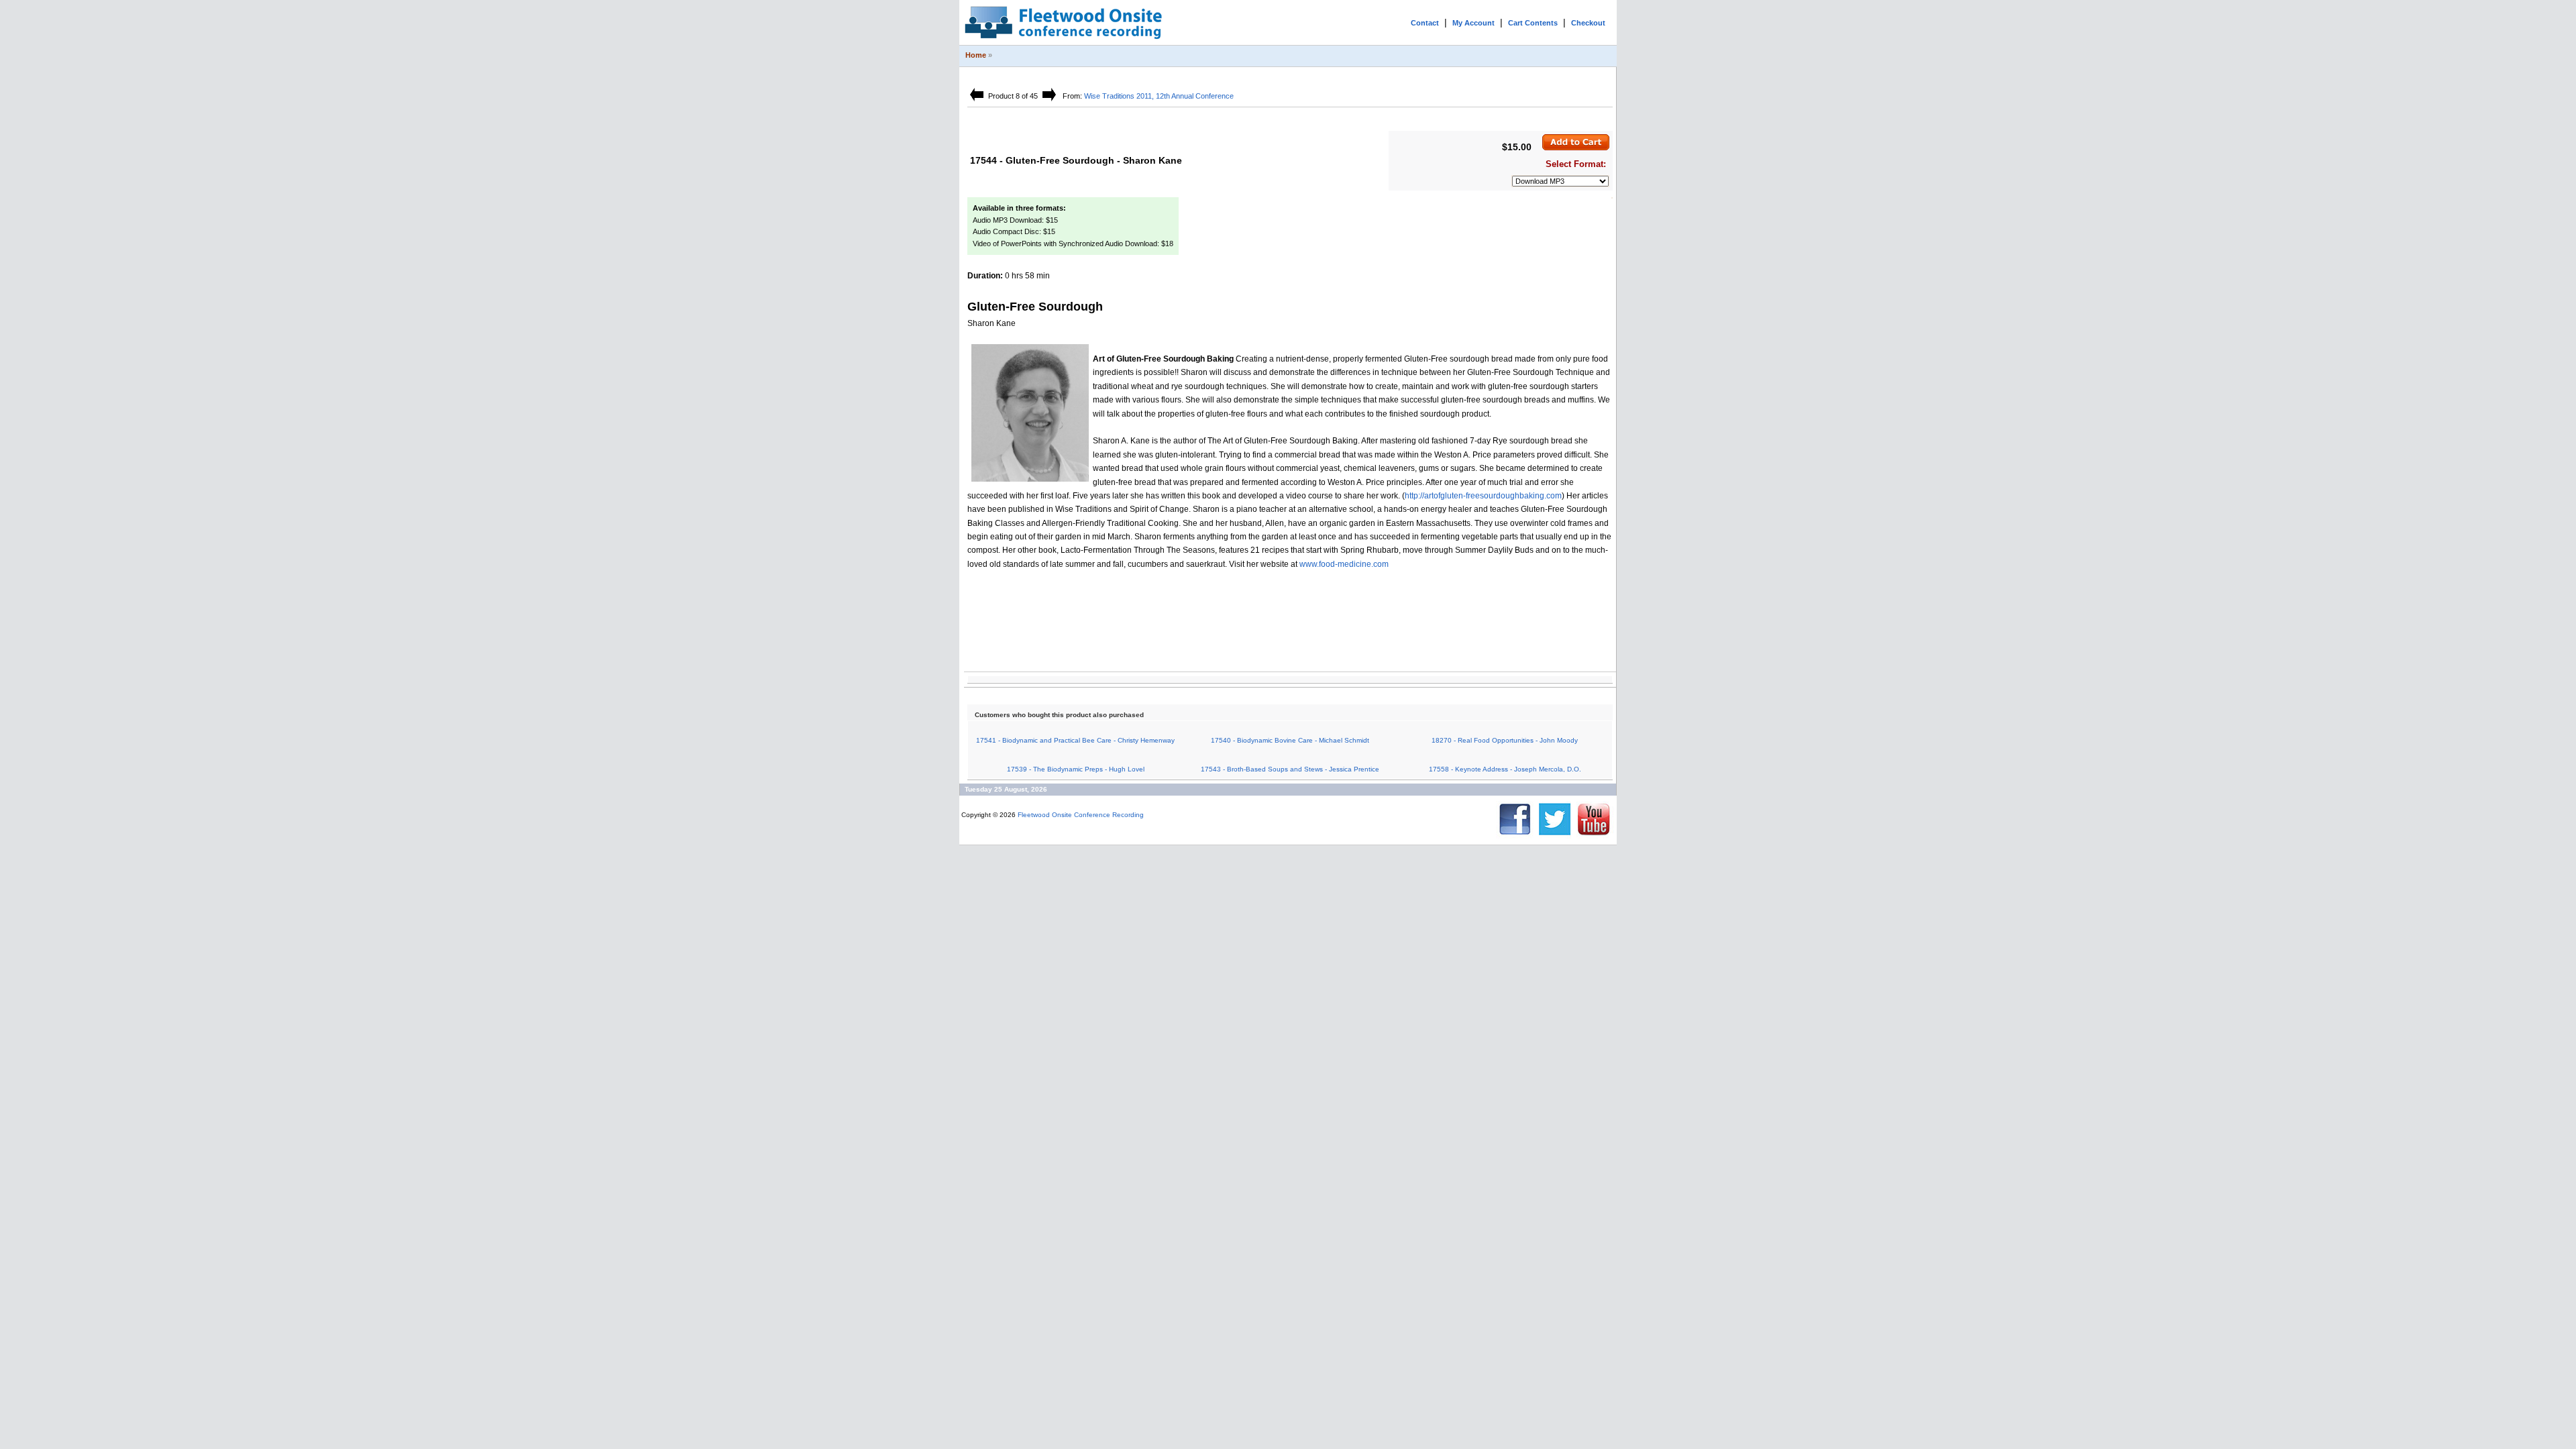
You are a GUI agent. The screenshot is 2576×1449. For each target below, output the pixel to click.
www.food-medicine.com (1344, 564)
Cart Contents (1533, 23)
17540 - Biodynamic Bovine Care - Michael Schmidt (1290, 740)
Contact (1425, 23)
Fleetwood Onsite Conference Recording (1081, 815)
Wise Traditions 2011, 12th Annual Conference (1159, 96)
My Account (1473, 23)
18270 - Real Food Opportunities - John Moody (1505, 740)
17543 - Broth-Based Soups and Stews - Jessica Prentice (1290, 769)
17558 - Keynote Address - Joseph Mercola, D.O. (1505, 769)
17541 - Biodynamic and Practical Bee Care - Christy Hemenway (1075, 740)
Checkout (1588, 23)
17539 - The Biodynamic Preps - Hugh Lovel (1076, 769)
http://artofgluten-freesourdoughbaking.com (1483, 496)
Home (976, 55)
